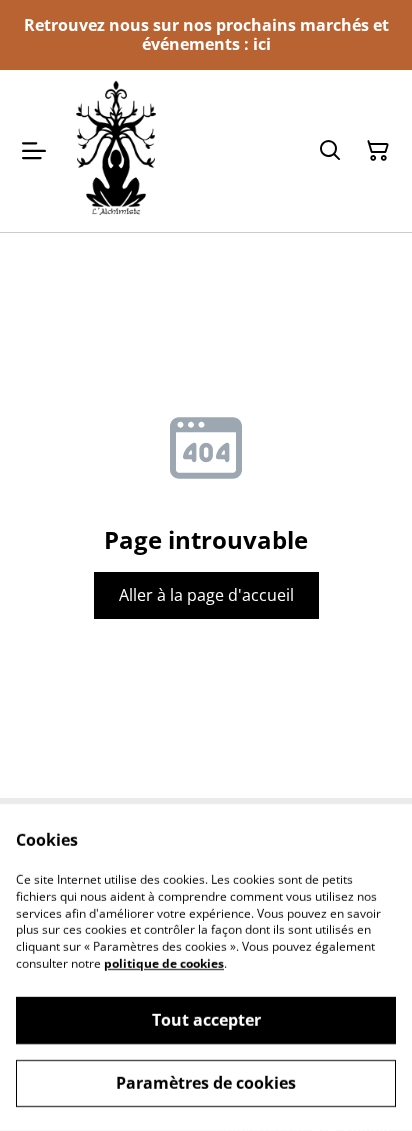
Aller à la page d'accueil (206, 595)
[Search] (330, 151)
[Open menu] (34, 151)
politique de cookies (164, 963)
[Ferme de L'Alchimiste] (116, 150)
